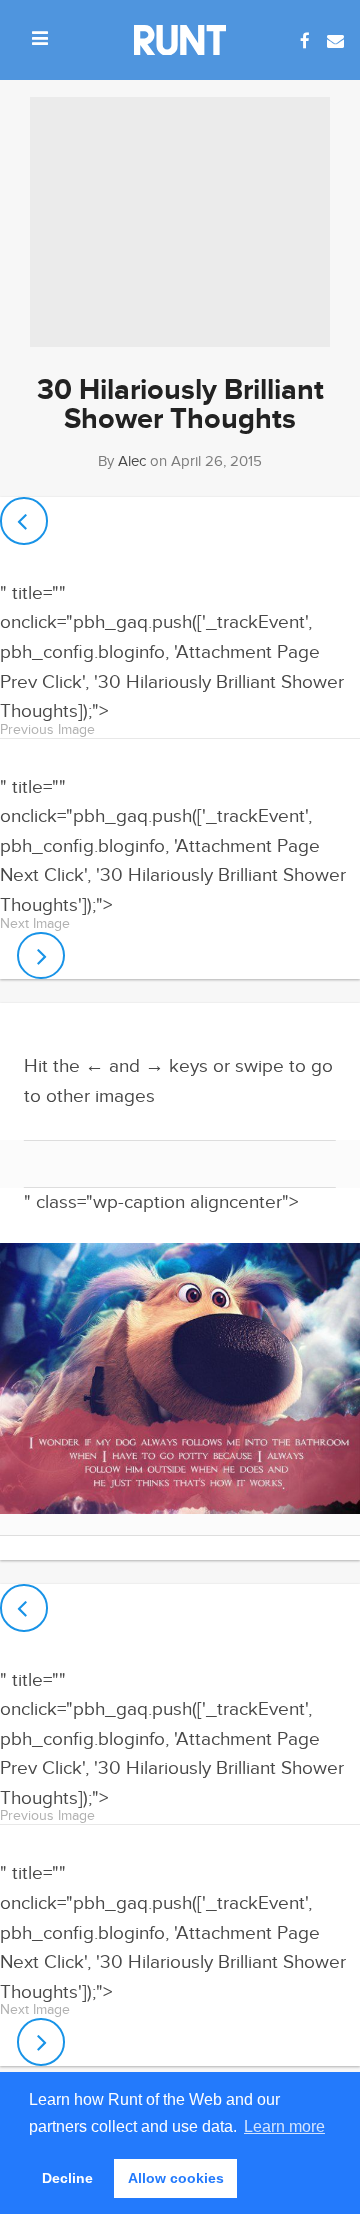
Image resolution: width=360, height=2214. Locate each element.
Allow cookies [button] (176, 2178)
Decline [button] (67, 2178)
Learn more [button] (284, 2126)
